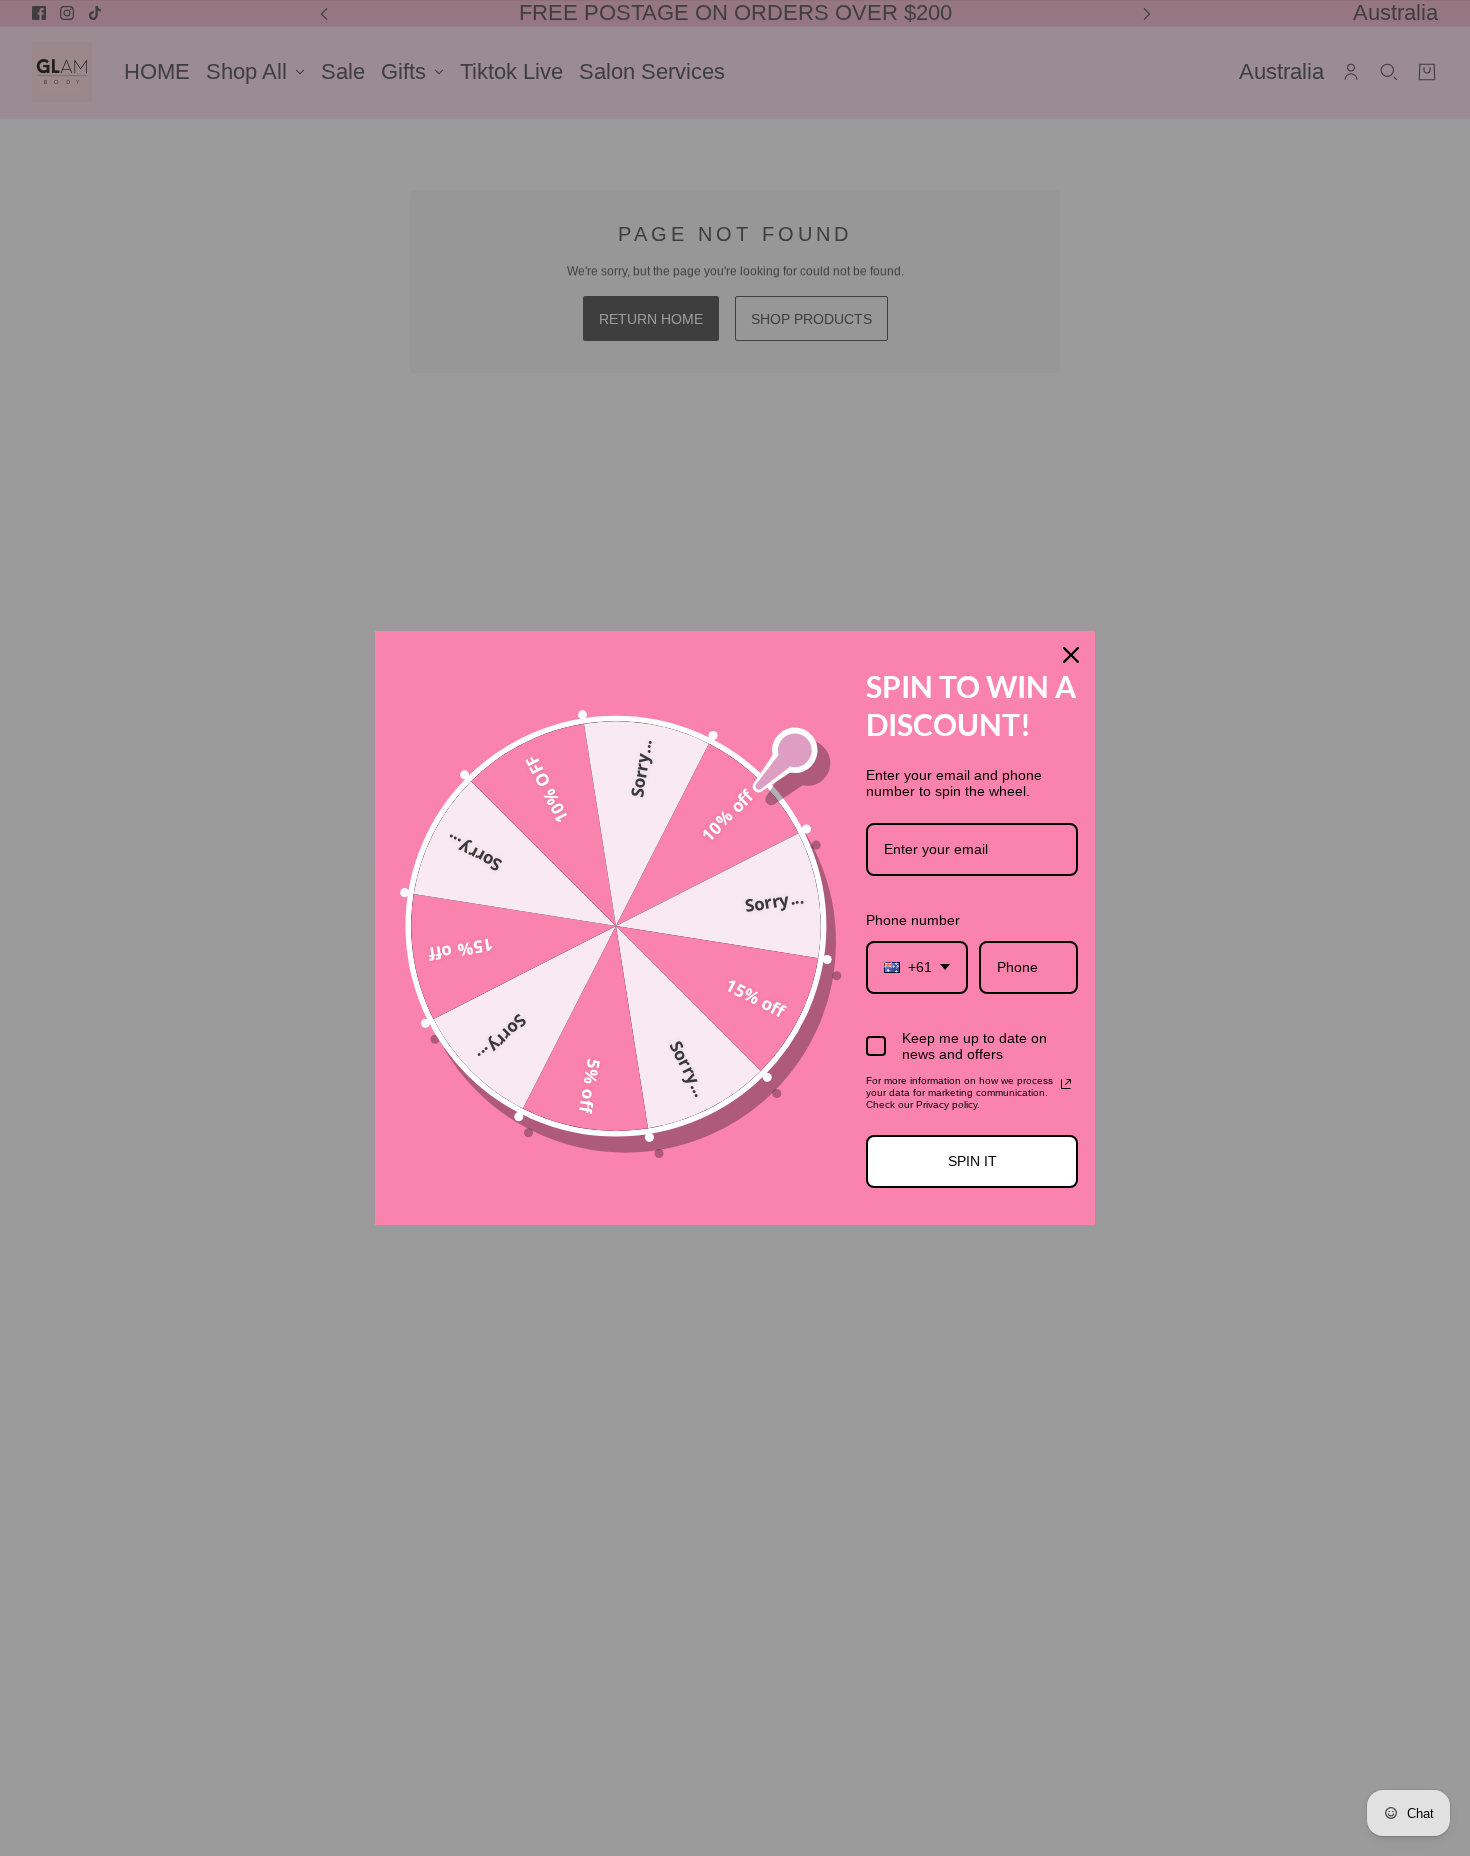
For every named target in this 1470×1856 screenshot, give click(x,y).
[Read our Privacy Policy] (1066, 1084)
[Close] (1071, 655)
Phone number (913, 920)
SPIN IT (972, 1161)
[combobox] (917, 967)
